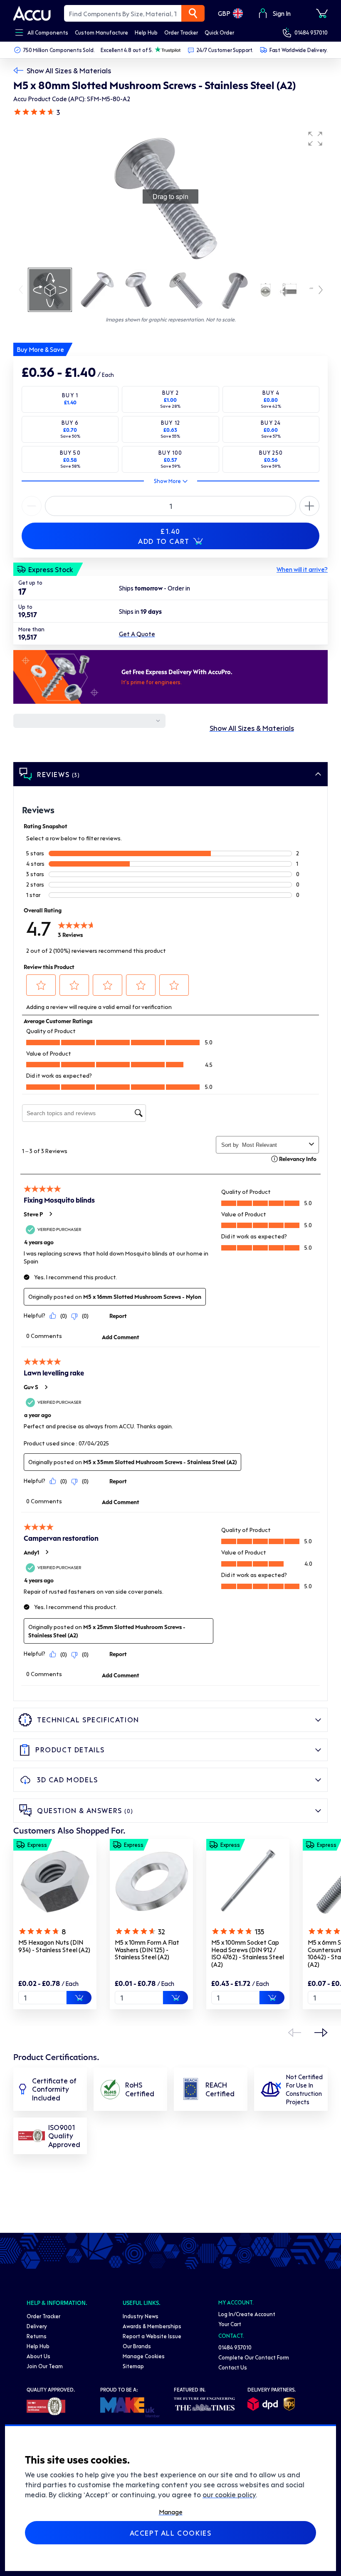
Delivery (37, 2326)
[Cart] (322, 13)
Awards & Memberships (152, 2326)
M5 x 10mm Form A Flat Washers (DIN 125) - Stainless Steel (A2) (147, 1949)
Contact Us (233, 2367)
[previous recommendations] (294, 2033)
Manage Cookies (144, 2356)
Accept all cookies (171, 2533)
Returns (37, 2336)
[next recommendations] (321, 2033)
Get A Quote (137, 634)
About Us (38, 2356)
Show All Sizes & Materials (69, 70)
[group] (170, 197)
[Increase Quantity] (32, 506)
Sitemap (133, 2366)
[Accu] (32, 13)
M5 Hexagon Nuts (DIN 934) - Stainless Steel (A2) (54, 1946)
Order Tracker (43, 2316)
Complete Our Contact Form (254, 2357)
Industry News (141, 2316)
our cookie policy (229, 2494)
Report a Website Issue (152, 2336)
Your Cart (230, 2324)
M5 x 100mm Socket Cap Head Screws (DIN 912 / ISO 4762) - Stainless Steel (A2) (248, 1953)
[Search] (193, 13)
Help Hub (38, 2346)
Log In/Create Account (247, 2314)
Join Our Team (45, 2366)
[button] (315, 139)
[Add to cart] (79, 1998)
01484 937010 (311, 32)
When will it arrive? (302, 569)
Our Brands (137, 2346)
